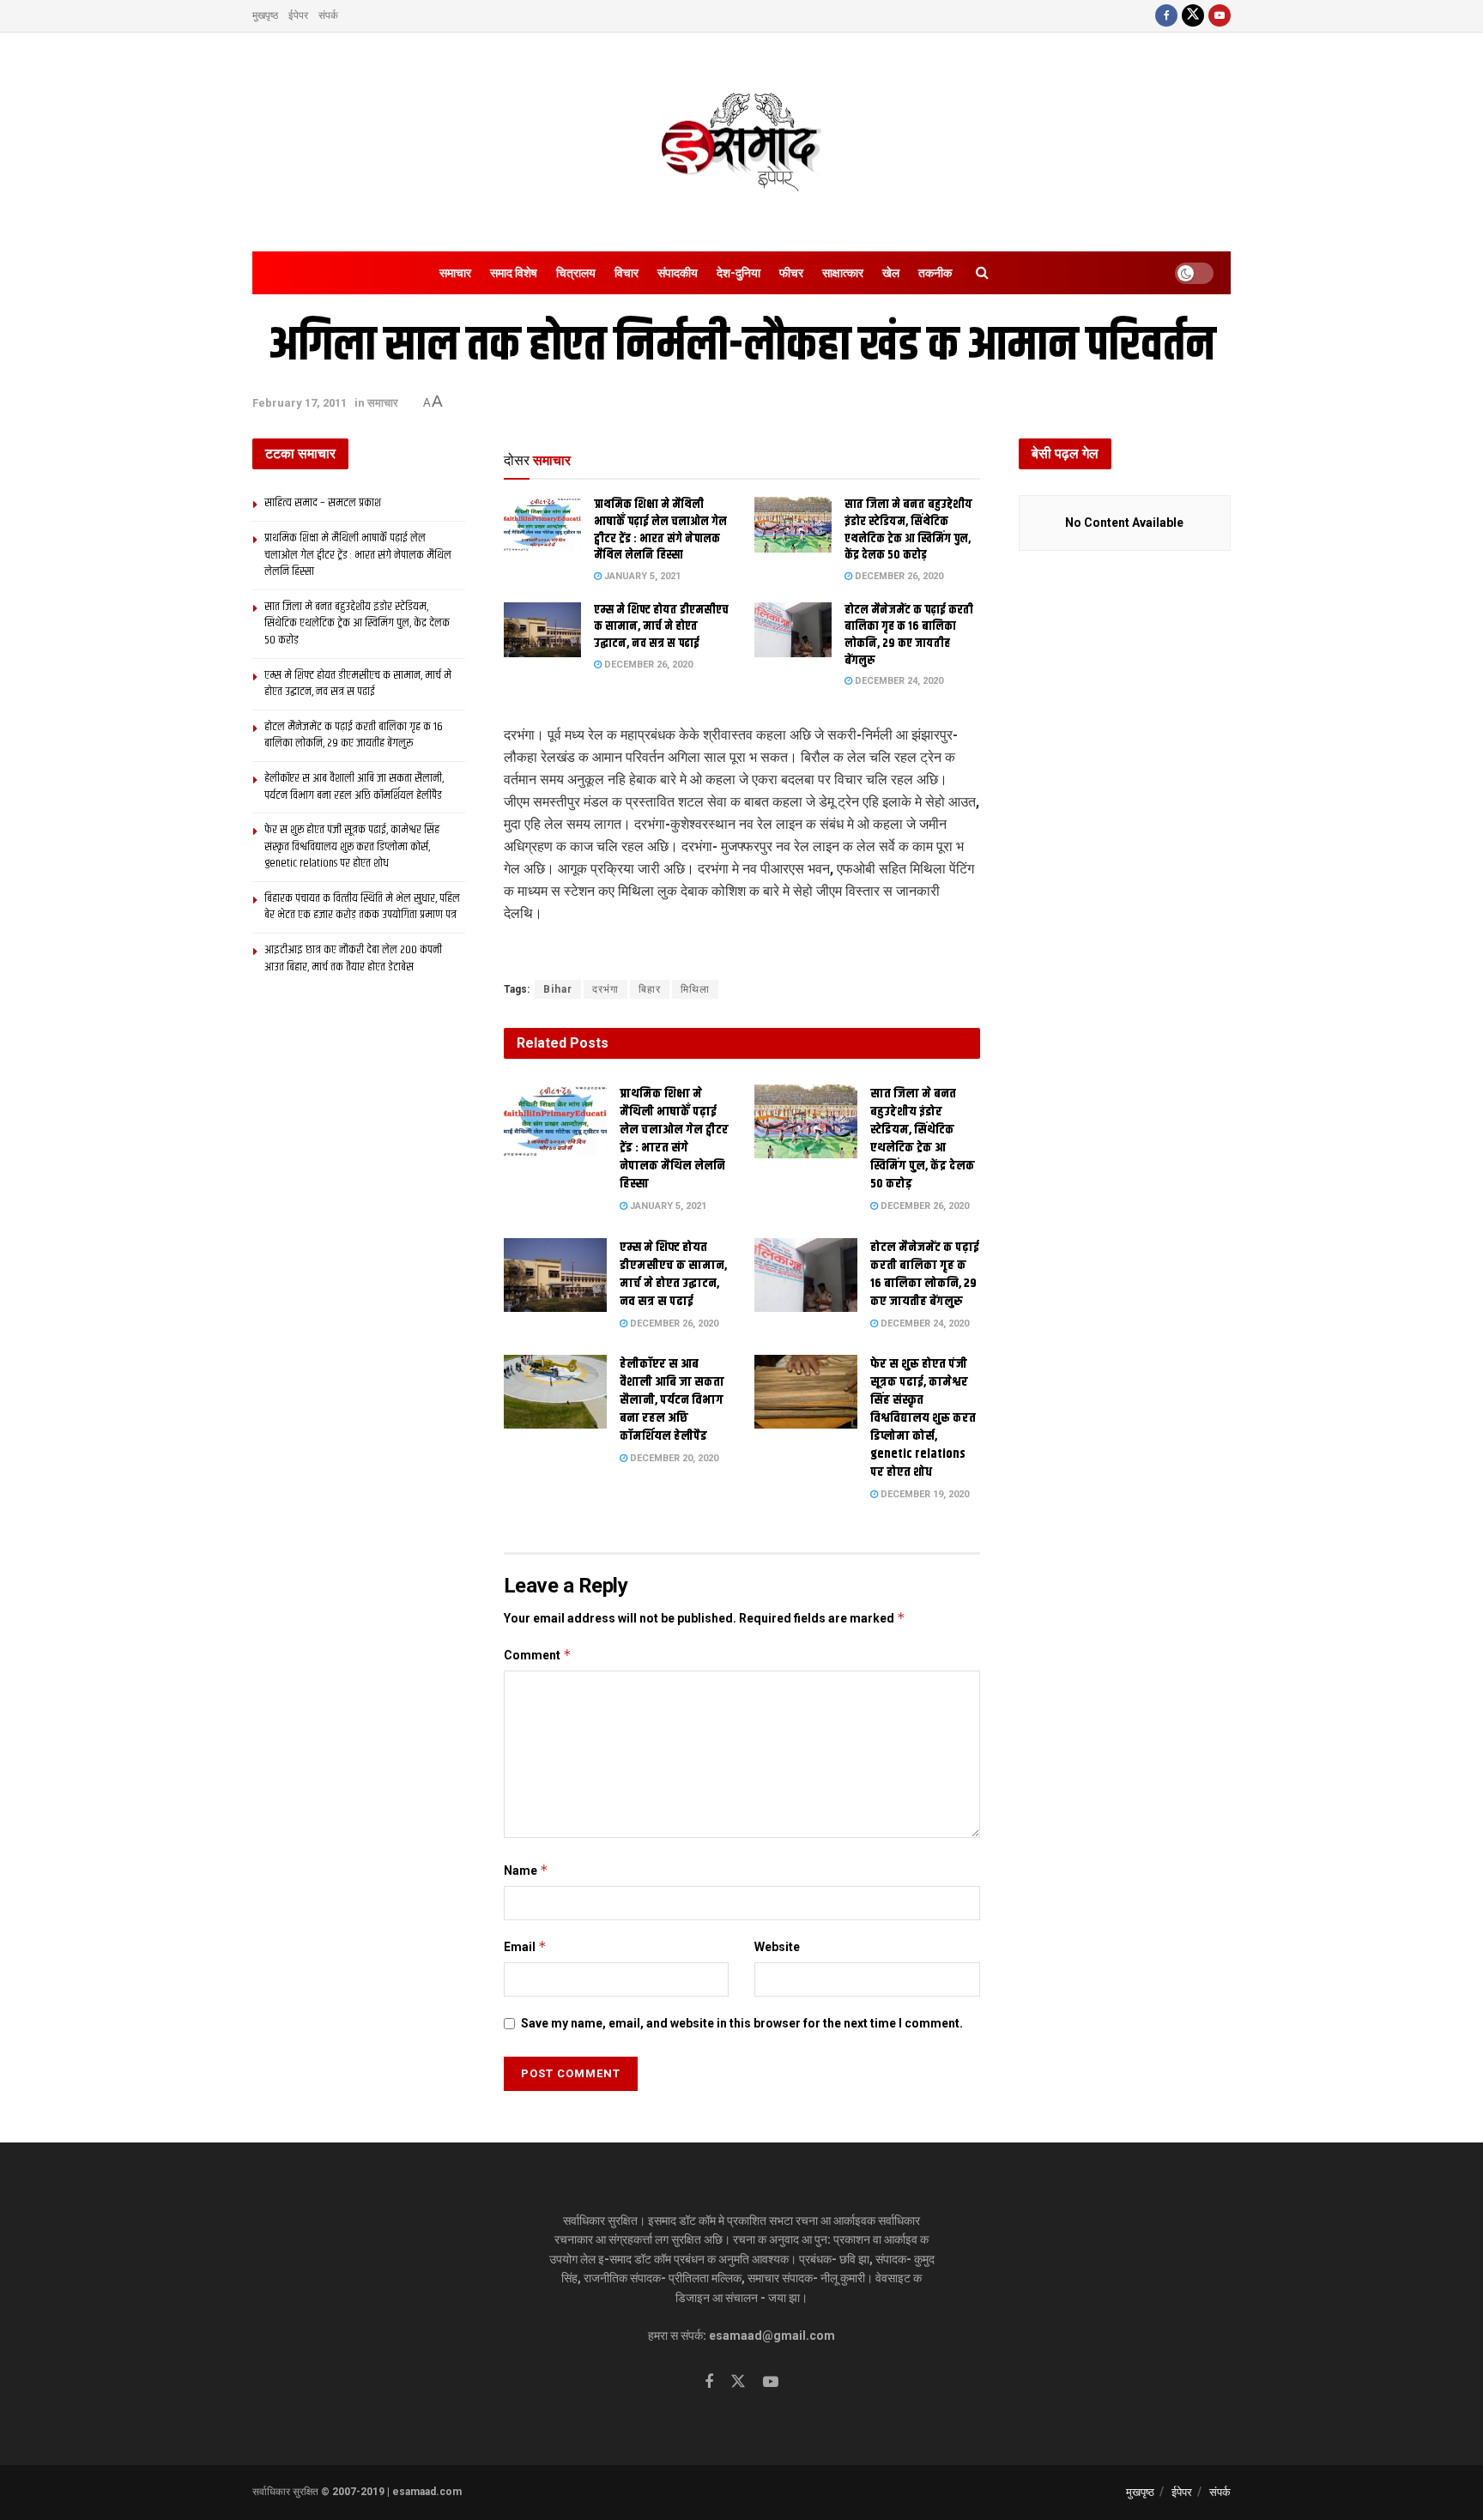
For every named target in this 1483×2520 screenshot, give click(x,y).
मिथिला (695, 989)
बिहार (650, 989)
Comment (538, 1655)
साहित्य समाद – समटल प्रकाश (323, 503)
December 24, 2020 (898, 681)
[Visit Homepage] (741, 142)
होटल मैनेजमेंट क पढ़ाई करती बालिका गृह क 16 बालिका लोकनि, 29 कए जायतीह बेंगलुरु (909, 635)
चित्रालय (576, 273)
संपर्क (328, 15)
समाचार (455, 273)
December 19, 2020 (923, 1494)
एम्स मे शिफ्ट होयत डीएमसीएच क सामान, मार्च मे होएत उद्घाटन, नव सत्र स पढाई (661, 627)
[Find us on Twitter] (1193, 16)
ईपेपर (298, 15)
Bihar (558, 989)
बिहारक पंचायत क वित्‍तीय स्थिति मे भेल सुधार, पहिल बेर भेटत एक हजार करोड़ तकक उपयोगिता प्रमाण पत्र (362, 907)
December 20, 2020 (673, 1458)
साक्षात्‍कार (843, 273)
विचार (626, 273)
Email (525, 1946)
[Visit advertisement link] (742, 953)
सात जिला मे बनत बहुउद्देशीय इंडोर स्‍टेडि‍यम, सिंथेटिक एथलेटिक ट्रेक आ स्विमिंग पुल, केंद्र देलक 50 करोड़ (908, 530)
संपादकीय (678, 273)
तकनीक (935, 273)
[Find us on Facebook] (1166, 16)
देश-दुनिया (738, 273)
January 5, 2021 (641, 576)
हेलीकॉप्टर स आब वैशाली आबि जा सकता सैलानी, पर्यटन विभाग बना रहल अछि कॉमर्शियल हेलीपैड (672, 1400)
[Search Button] (982, 273)
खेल (891, 273)
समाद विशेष (514, 273)
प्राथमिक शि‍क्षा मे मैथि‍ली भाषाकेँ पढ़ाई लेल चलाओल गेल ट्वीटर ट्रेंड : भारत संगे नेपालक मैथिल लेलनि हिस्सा (660, 530)
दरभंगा (605, 989)
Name (526, 1870)
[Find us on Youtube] (1220, 16)
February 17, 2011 (300, 403)
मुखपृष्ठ (265, 15)
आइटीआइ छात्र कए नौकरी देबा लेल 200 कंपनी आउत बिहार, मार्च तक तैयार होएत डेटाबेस (353, 958)
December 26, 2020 (898, 576)
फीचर (791, 273)
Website (777, 1947)
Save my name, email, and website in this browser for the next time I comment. (742, 2023)
